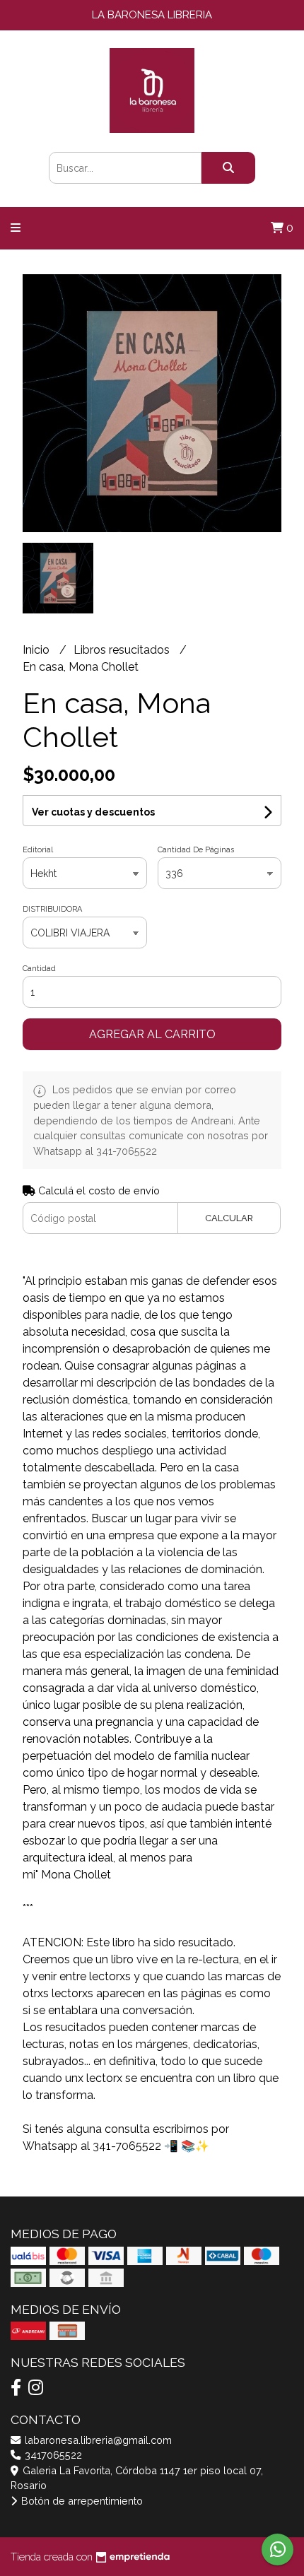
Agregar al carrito (152, 1034)
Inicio (37, 650)
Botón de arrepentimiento (81, 2501)
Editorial (38, 850)
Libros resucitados (123, 650)
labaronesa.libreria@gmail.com (97, 2440)
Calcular (229, 1218)
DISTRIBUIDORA (52, 909)
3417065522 (52, 2455)
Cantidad (39, 969)
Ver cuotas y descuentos (93, 812)
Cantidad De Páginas (196, 850)
